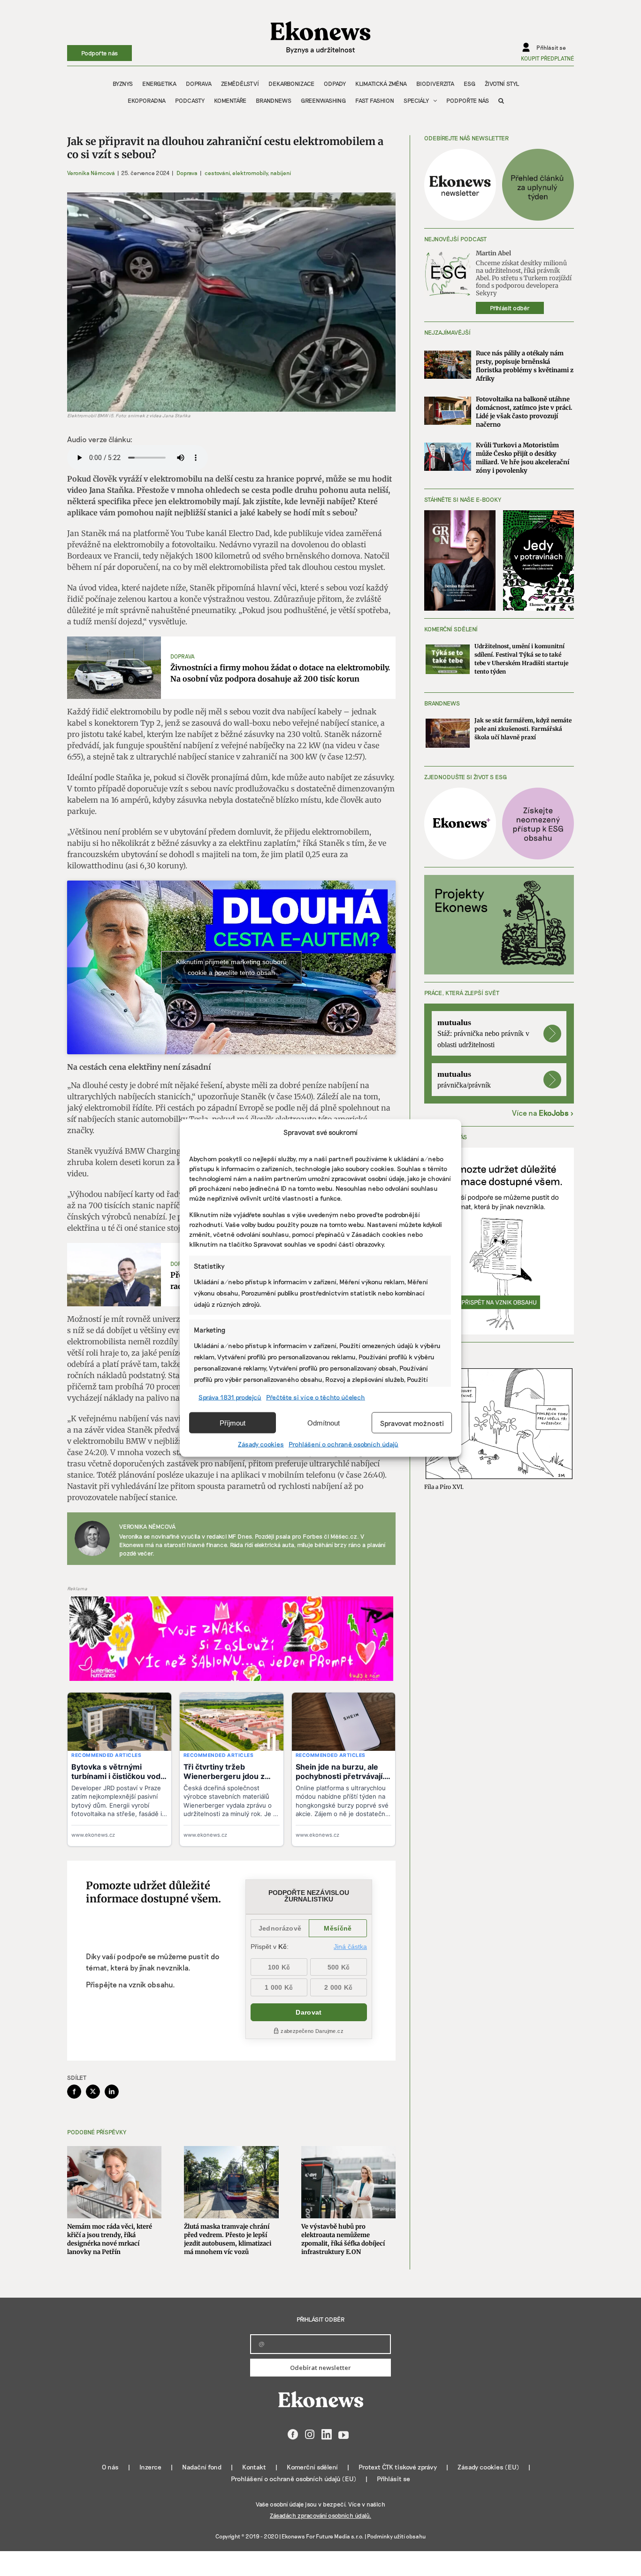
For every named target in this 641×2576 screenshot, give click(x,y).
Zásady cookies (261, 1444)
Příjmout (233, 1422)
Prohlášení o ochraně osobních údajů (343, 1444)
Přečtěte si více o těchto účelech (316, 1397)
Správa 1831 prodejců (230, 1397)
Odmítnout (324, 1422)
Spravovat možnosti (412, 1423)
